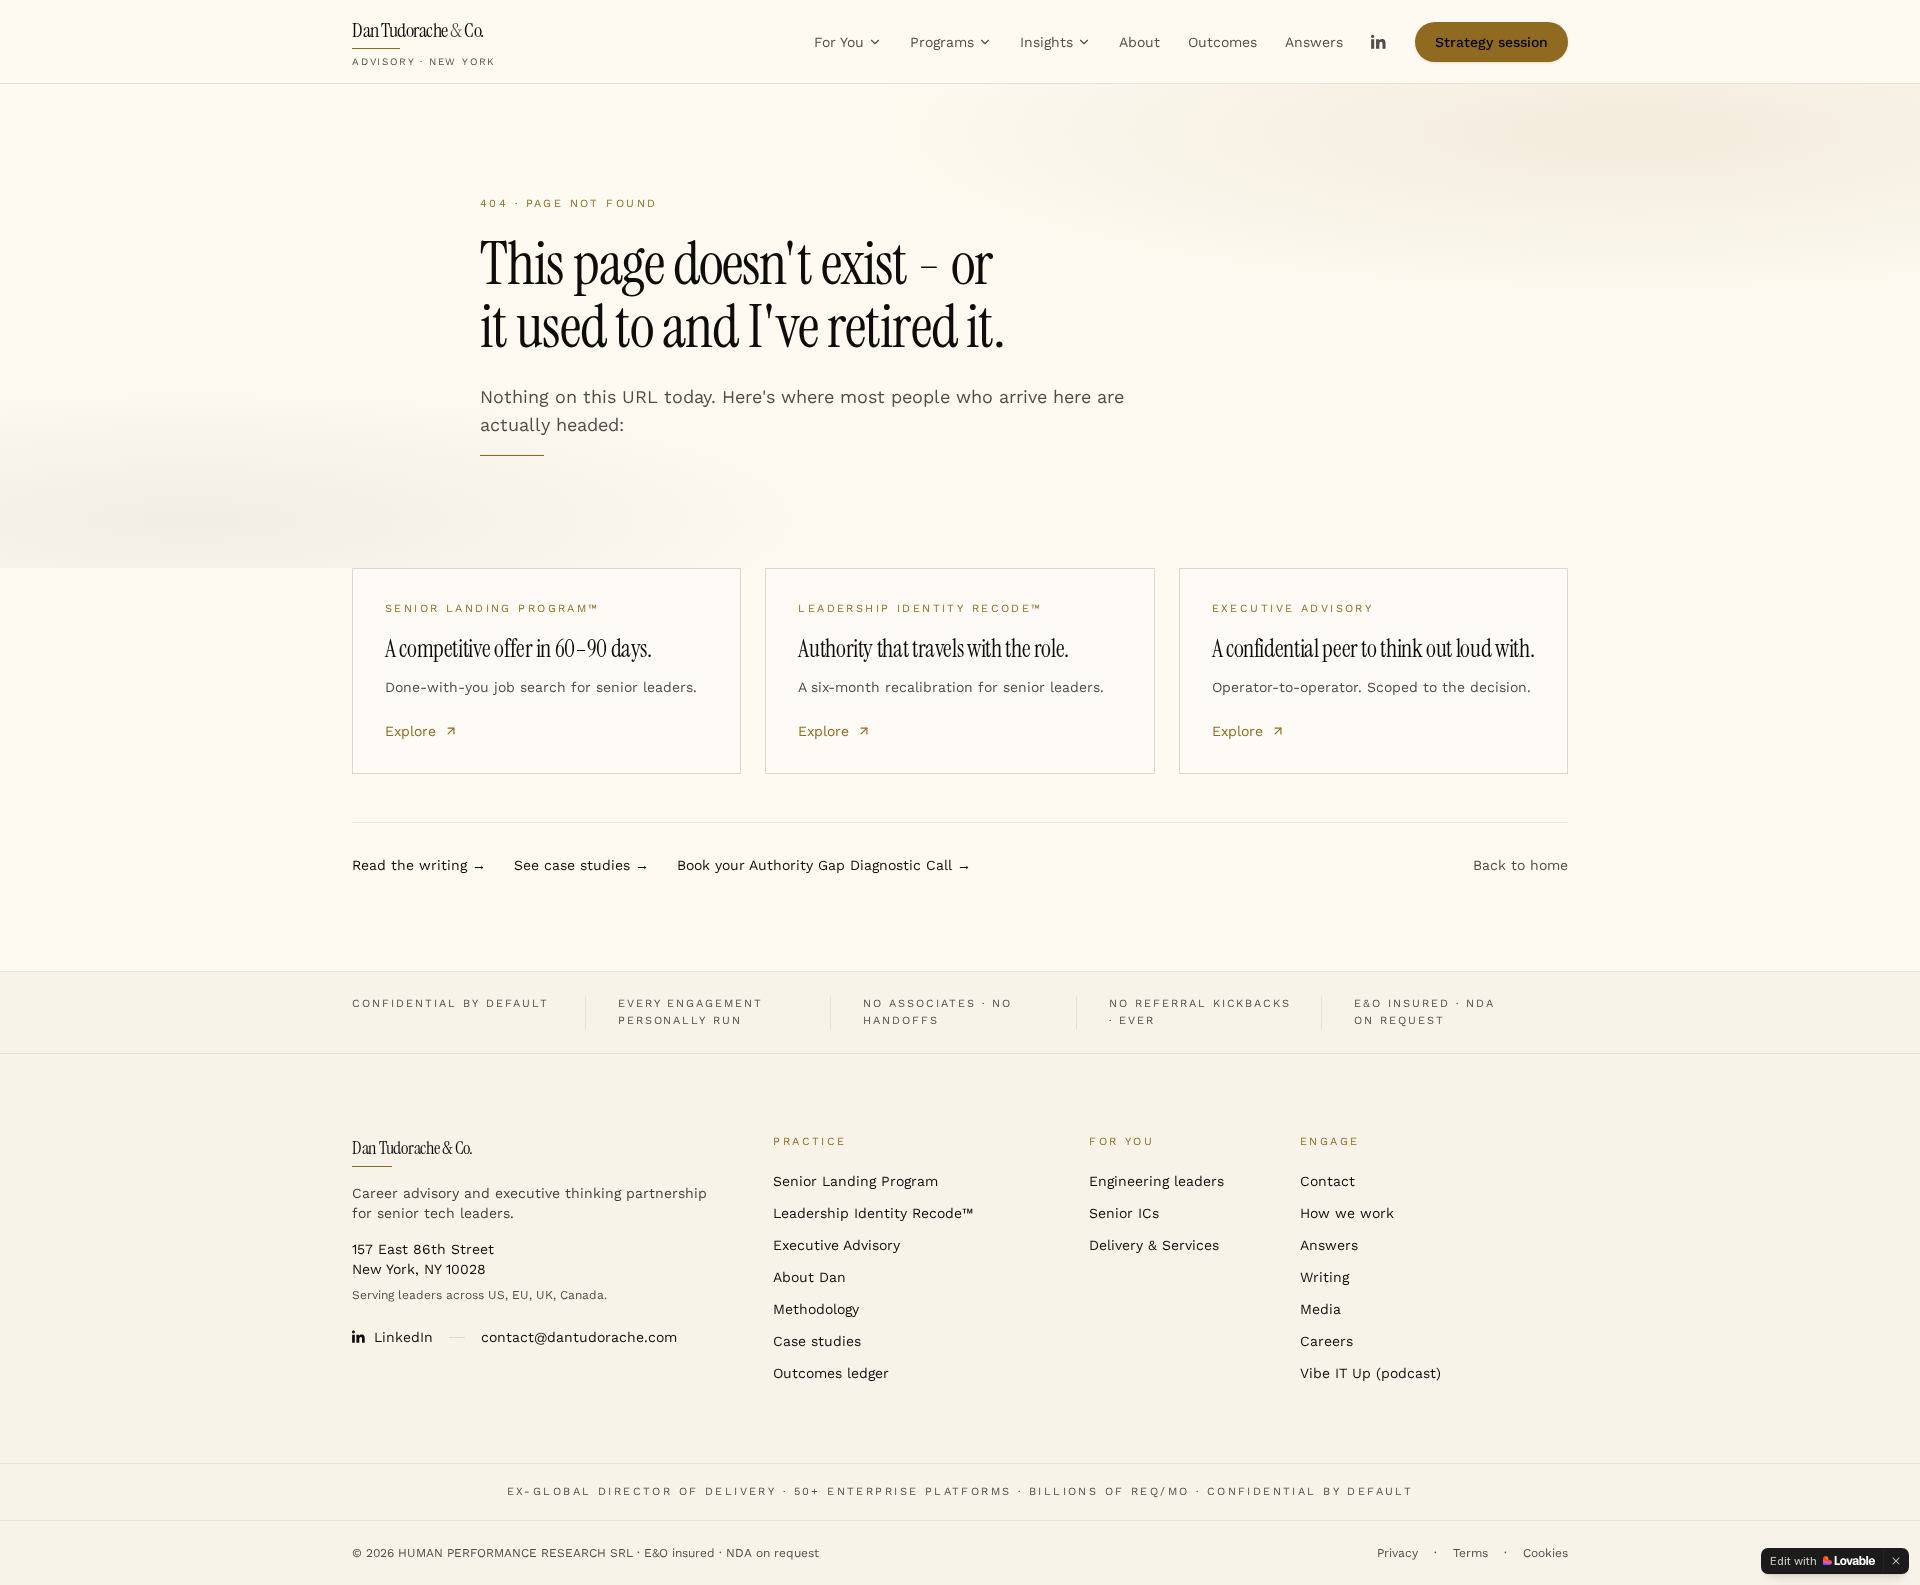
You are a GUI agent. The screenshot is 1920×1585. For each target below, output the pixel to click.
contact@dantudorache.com (579, 1337)
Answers (1314, 42)
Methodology (816, 1309)
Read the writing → (419, 865)
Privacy (1397, 1553)
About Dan (809, 1277)
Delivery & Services (1154, 1245)
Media (1320, 1309)
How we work (1347, 1213)
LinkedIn (403, 1337)
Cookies (1545, 1553)
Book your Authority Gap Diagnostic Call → (824, 865)
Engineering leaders (1156, 1181)
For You (839, 42)
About (1139, 42)
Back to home (1520, 865)
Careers (1326, 1341)
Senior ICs (1124, 1213)
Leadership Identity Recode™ (873, 1213)
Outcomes (1222, 42)
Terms (1470, 1553)
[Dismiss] (1896, 1561)
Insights (1046, 42)
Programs (942, 42)
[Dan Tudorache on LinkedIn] (1379, 42)
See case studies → (581, 865)
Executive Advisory (836, 1245)
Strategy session (1491, 42)
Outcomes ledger (831, 1373)
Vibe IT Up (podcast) (1370, 1373)
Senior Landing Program (855, 1181)
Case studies (817, 1341)
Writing (1324, 1277)
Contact (1327, 1181)
